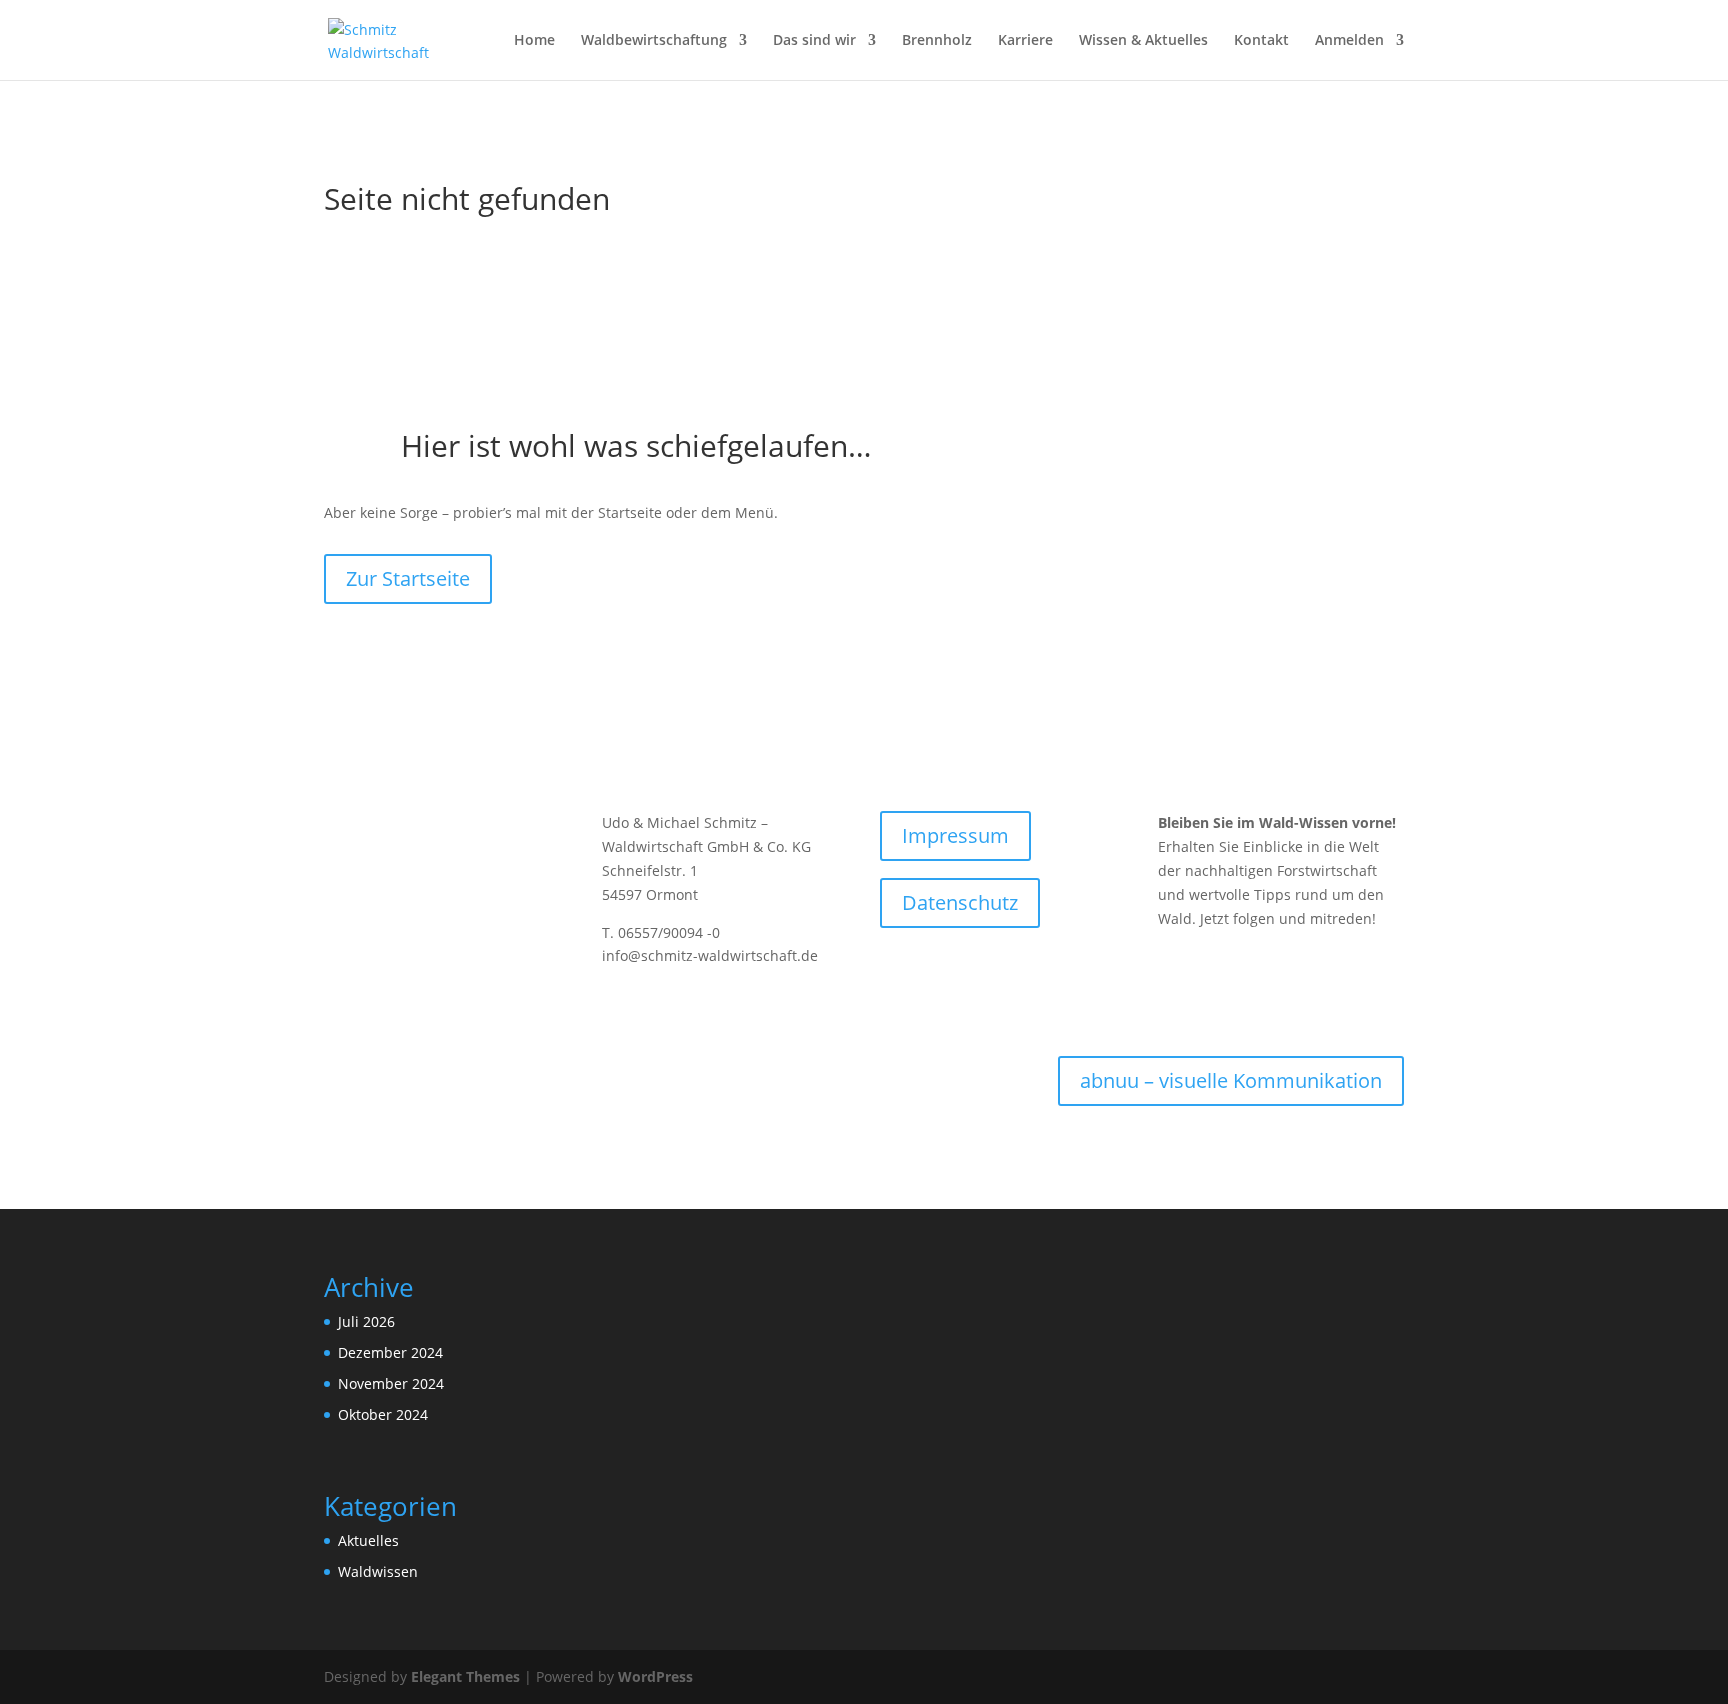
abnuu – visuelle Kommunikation (1231, 1080)
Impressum (955, 835)
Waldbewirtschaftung (654, 41)
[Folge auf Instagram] (1214, 963)
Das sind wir (814, 41)
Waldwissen (378, 1571)
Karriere (1025, 41)
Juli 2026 (366, 1321)
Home (534, 41)
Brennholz (937, 41)
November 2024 (391, 1383)
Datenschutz (960, 902)
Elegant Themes (465, 1676)
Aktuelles (368, 1540)
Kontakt (1261, 41)
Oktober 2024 (383, 1414)
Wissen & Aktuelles (1143, 41)
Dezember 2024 (390, 1352)
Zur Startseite (408, 578)
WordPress (655, 1676)
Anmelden (1349, 41)
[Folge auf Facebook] (1174, 963)
